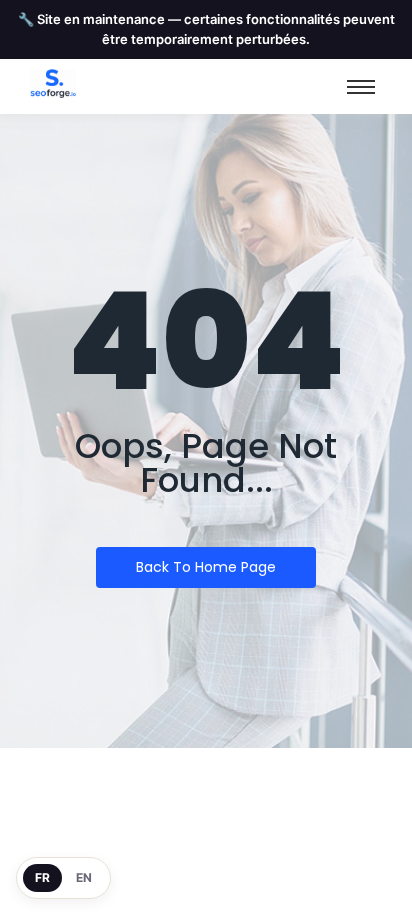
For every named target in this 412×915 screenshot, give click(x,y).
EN (84, 877)
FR (42, 877)
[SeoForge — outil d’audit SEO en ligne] (53, 83)
